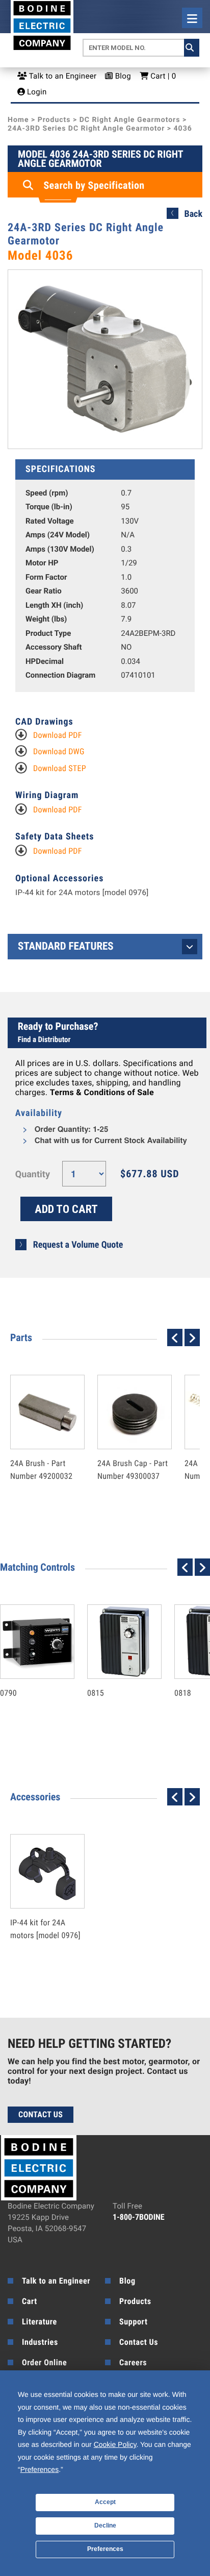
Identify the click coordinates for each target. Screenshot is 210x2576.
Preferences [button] (40, 2469)
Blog (122, 76)
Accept (105, 2502)
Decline (105, 2525)
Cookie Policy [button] (115, 2444)
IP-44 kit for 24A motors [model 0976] (82, 893)
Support (133, 2322)
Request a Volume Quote (78, 1245)
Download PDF (58, 735)
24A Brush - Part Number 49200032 (41, 1448)
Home (18, 120)
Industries (40, 2342)
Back (193, 214)
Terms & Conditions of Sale (102, 1092)
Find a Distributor (44, 1039)
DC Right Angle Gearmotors (130, 120)
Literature (40, 2322)
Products (54, 120)
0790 (27, 1671)
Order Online (44, 2362)
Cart (30, 2301)
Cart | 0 (162, 76)
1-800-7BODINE (139, 2217)
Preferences (105, 2549)
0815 (114, 1671)
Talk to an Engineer (62, 76)
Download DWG (59, 751)
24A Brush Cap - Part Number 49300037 (133, 1448)
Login (36, 92)
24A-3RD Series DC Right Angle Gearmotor (86, 129)
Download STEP (60, 768)
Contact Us (41, 2114)
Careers (133, 2362)
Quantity (33, 1174)
